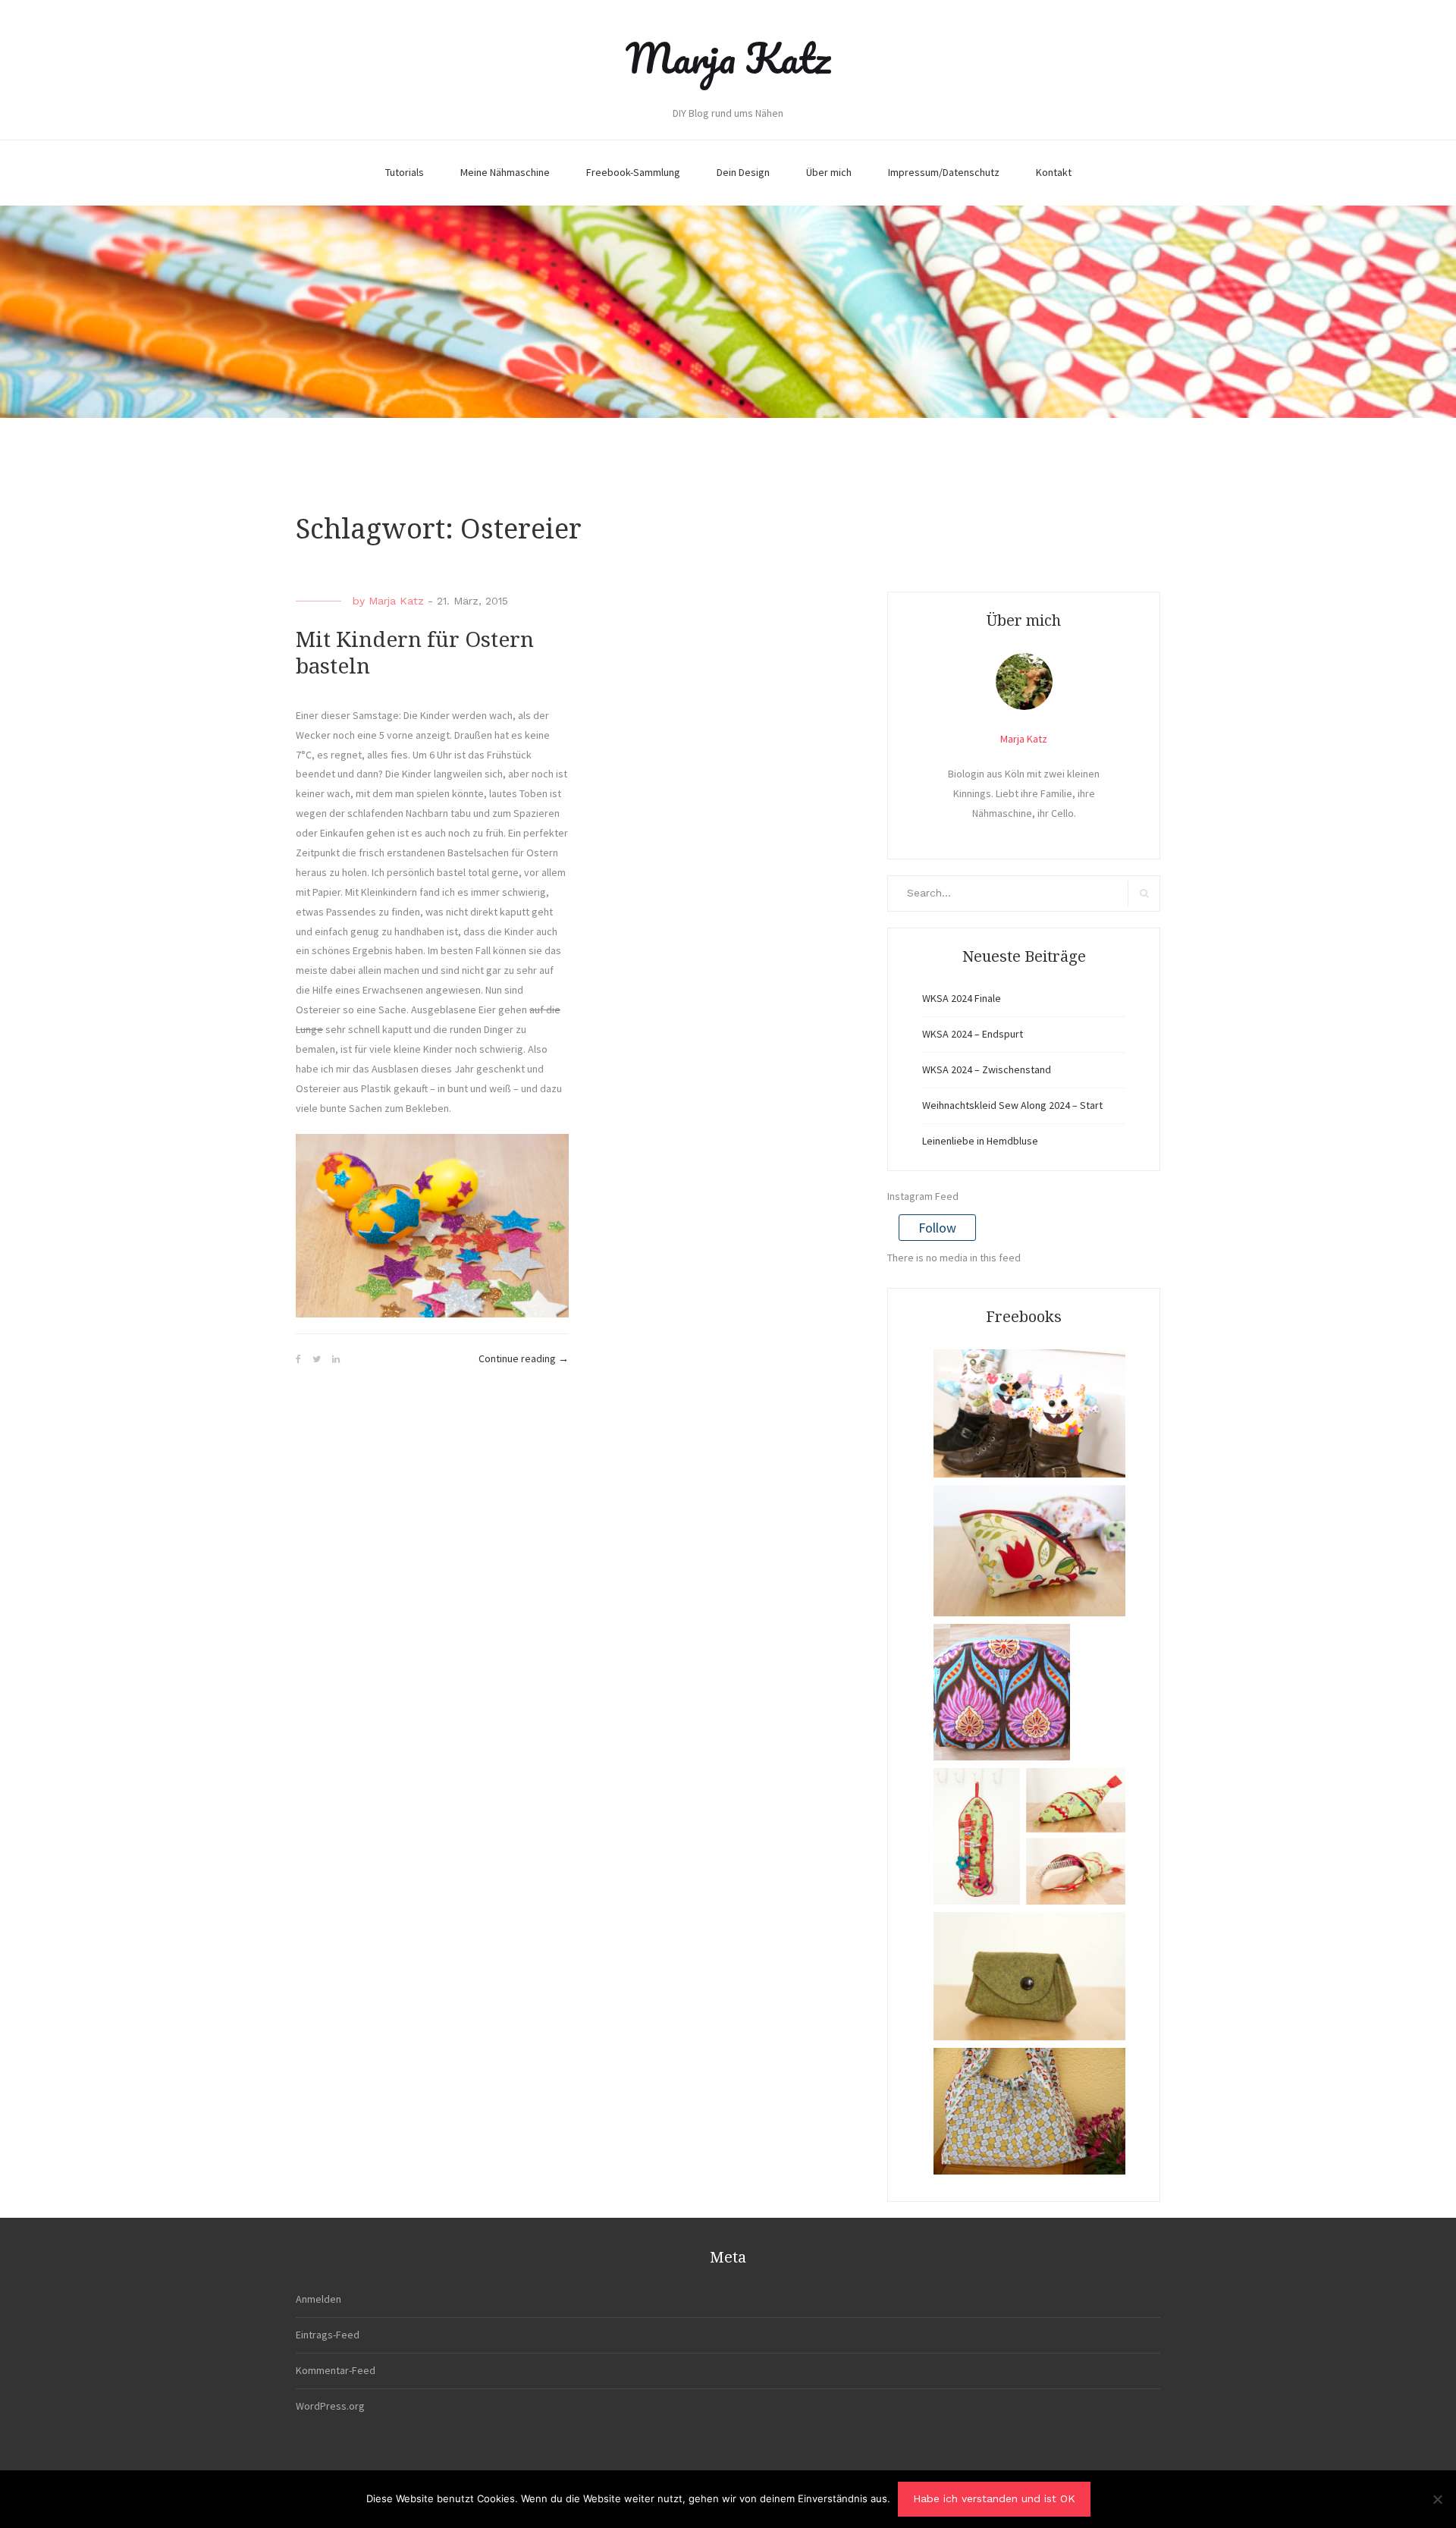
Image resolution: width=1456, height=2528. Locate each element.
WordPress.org (330, 2406)
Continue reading (524, 1360)
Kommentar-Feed (336, 2370)
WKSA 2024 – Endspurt (973, 1034)
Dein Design (743, 172)
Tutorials (405, 172)
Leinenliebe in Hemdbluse (980, 1141)
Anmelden (318, 2299)
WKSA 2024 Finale (962, 998)
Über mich (829, 172)
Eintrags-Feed (328, 2335)
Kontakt (1054, 172)
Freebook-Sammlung (633, 172)
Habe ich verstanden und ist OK (994, 2498)
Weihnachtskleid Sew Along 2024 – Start (1012, 1105)
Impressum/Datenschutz (944, 172)
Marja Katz (728, 58)
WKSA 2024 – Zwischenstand (987, 1069)
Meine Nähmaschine (505, 172)
